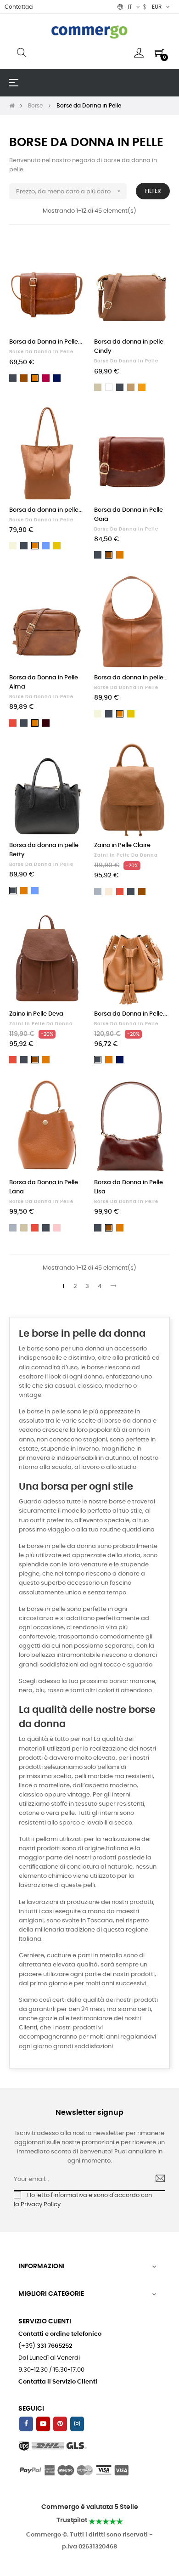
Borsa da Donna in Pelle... (46, 342)
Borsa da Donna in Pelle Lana (44, 1187)
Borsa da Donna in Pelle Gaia (129, 515)
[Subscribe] (156, 2180)
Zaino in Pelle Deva (36, 1014)
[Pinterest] (60, 2424)
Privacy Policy (41, 2205)
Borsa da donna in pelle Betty (44, 850)
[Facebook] (26, 2424)
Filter (153, 191)
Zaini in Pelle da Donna (126, 855)
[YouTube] (43, 2424)
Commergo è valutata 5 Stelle (90, 2507)
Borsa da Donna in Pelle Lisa (129, 1187)
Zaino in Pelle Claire (122, 845)
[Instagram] (77, 2424)
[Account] (139, 53)
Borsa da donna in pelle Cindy (129, 347)
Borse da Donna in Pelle (41, 352)
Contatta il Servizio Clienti (58, 2382)
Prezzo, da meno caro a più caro (69, 191)
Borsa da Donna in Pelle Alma (44, 682)
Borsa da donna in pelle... (46, 510)
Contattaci (19, 7)
